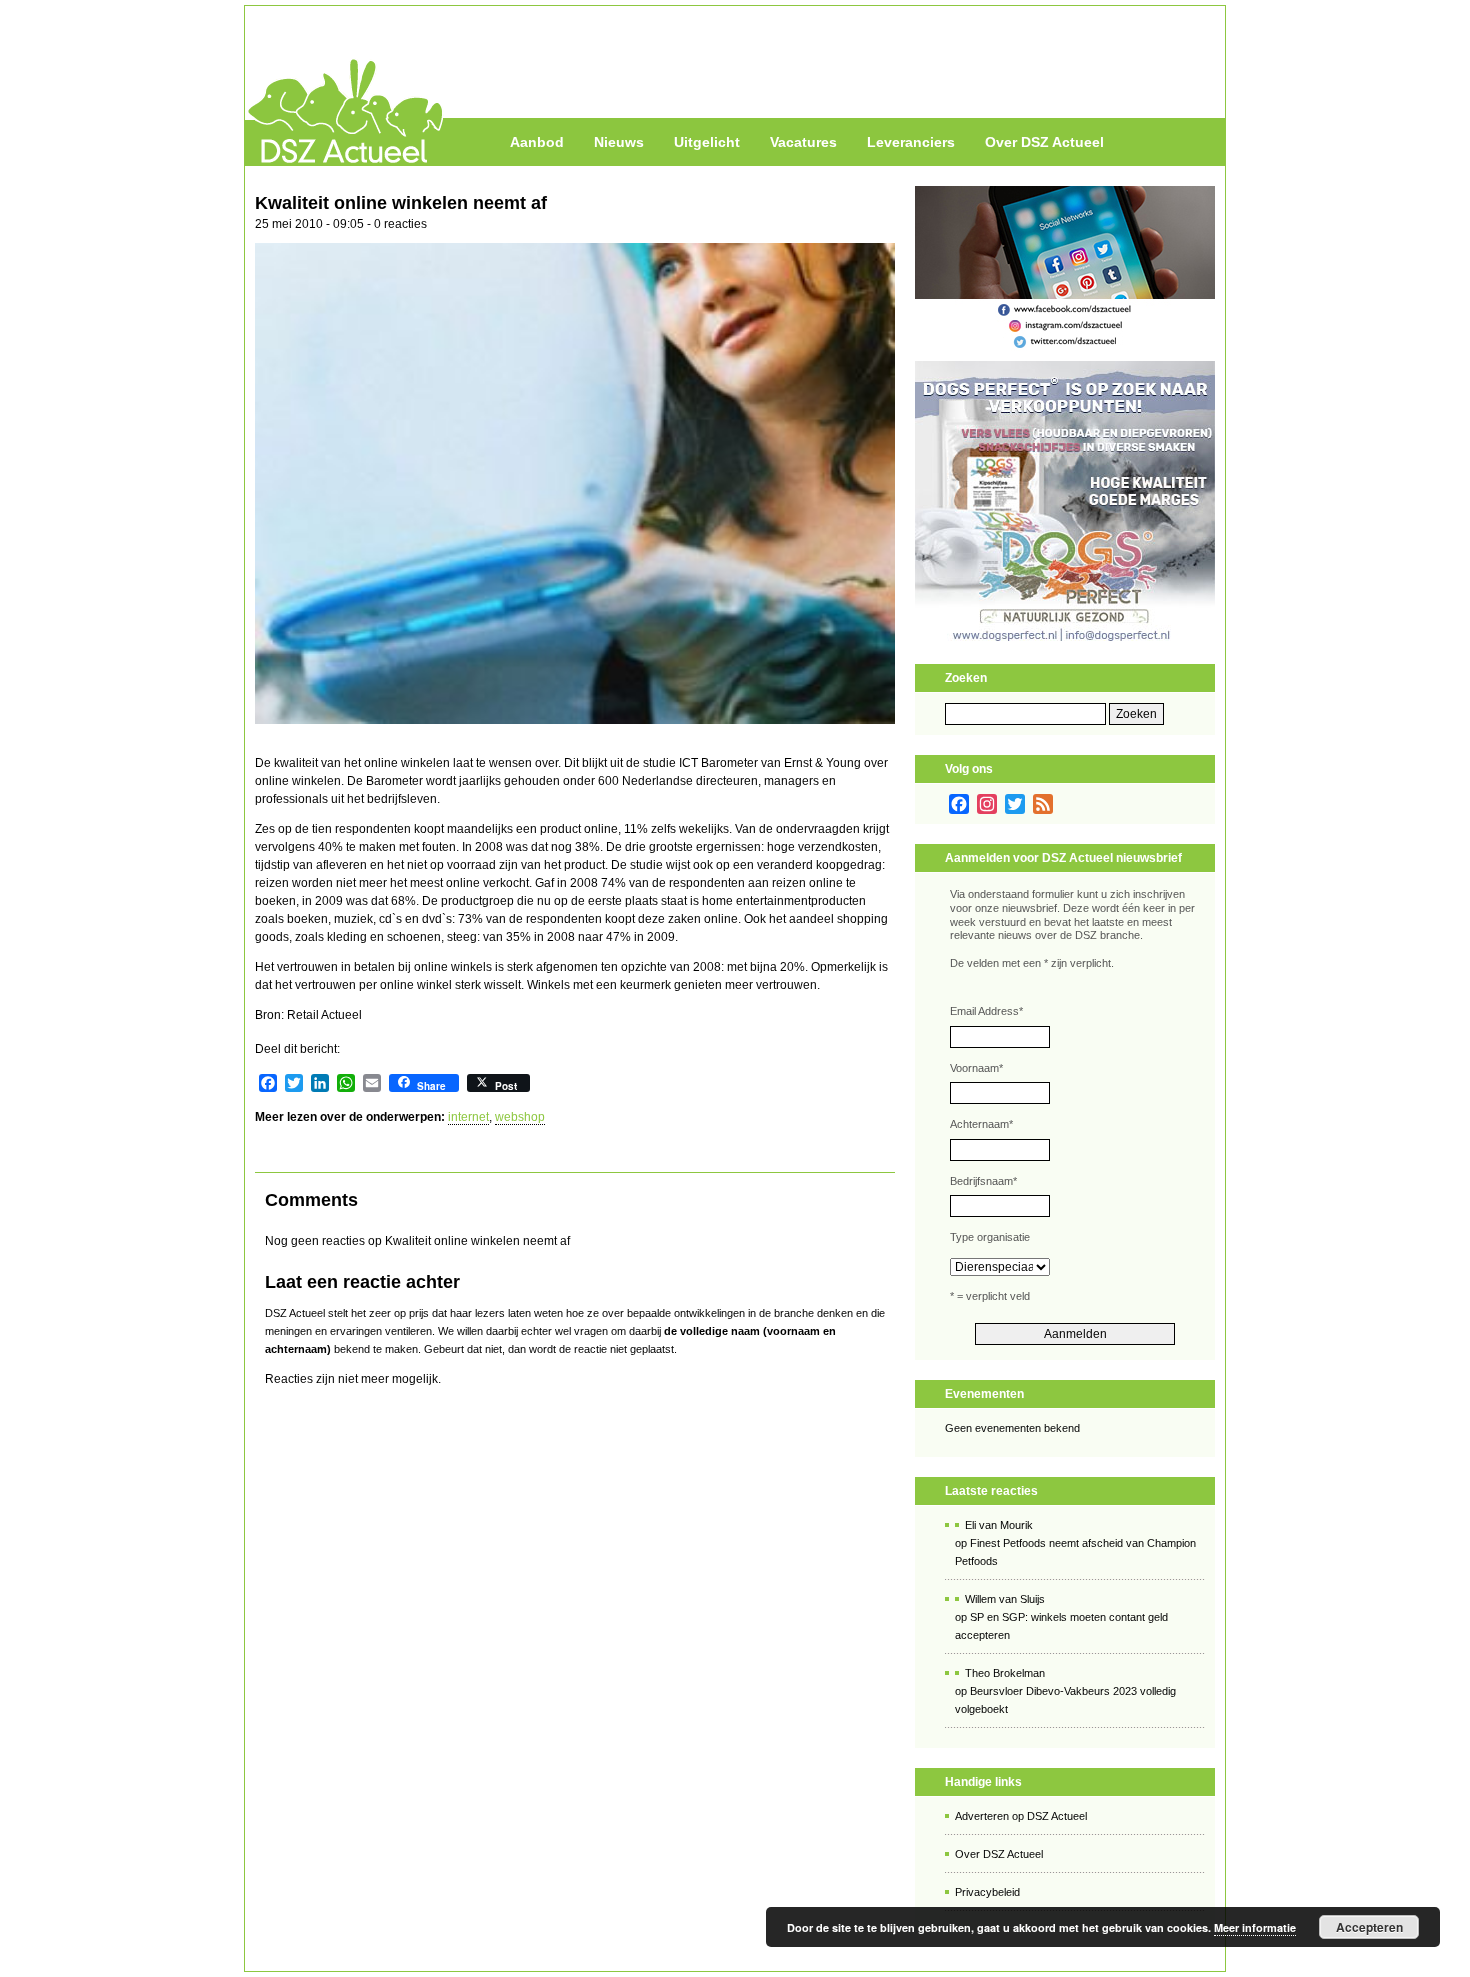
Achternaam (981, 1124)
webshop (520, 1117)
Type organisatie (990, 1237)
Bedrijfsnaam (983, 1181)
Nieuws (619, 142)
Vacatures (803, 142)
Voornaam (976, 1068)
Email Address (986, 1011)
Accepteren (1369, 1927)
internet (468, 1117)
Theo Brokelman (1005, 1673)
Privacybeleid (987, 1892)
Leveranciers (911, 142)
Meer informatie (1255, 1927)
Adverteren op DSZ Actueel (1021, 1816)
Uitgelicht (707, 142)
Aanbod (537, 142)
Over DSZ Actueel (1044, 142)
